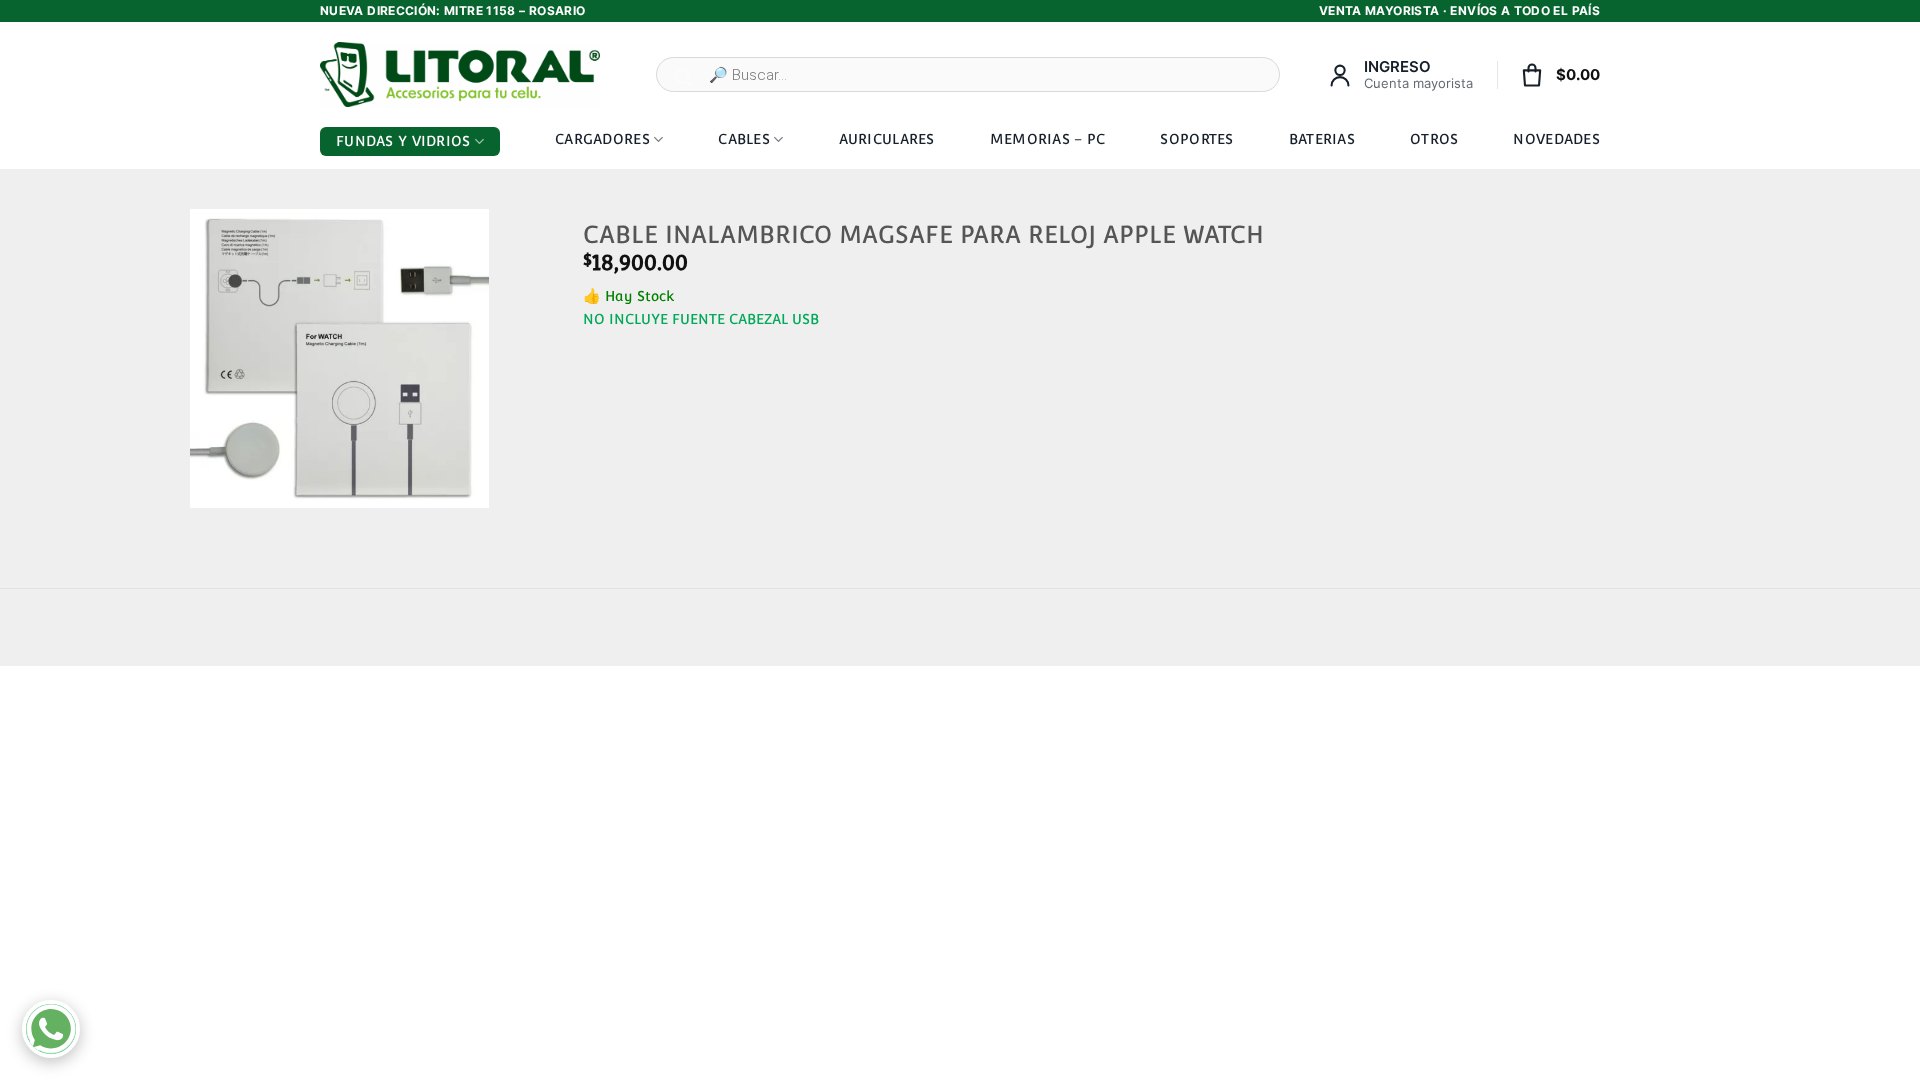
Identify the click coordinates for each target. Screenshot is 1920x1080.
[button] (213, 485)
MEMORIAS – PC (1048, 139)
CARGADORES (602, 139)
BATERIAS (1322, 139)
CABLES (744, 139)
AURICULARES (887, 139)
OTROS (1434, 139)
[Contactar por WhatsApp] (51, 1029)
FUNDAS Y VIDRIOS (403, 141)
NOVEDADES (1556, 139)
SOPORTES (1196, 139)
